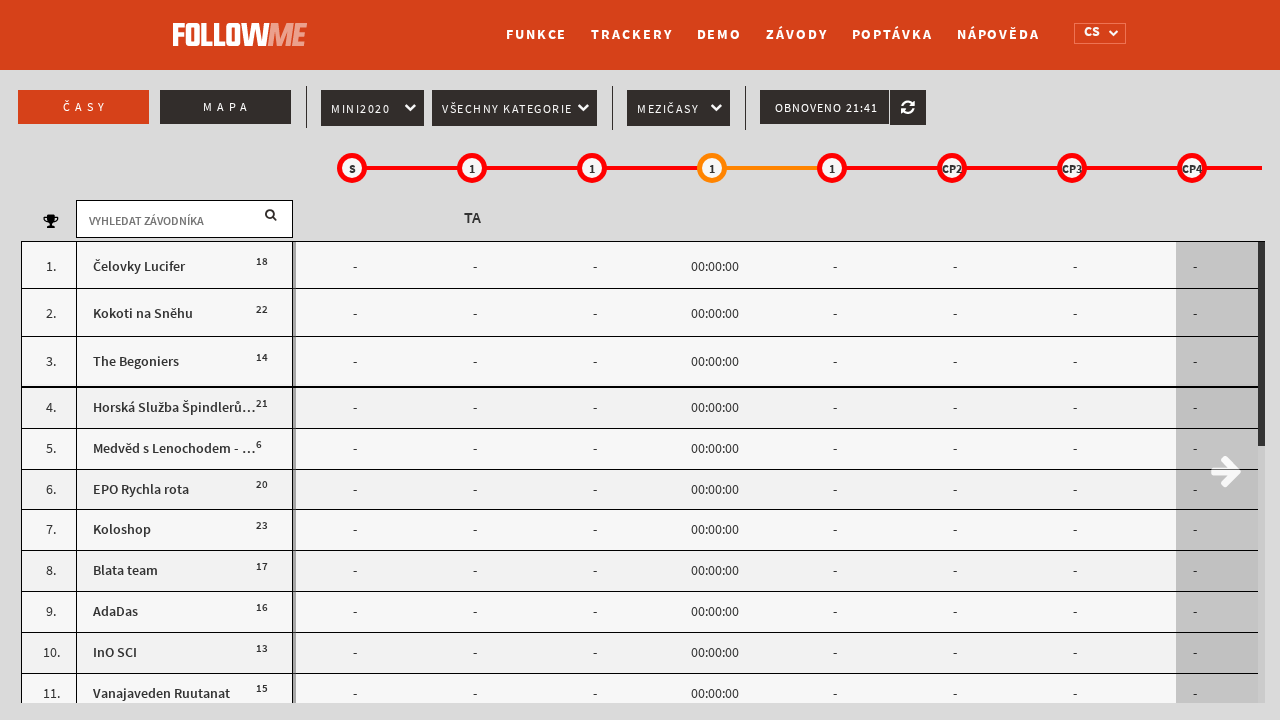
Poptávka (892, 34)
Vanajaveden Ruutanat (161, 693)
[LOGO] (245, 25)
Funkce (536, 34)
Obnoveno (826, 108)
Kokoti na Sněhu (143, 313)
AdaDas (115, 611)
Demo (720, 34)
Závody (796, 34)
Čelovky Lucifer (139, 266)
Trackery (631, 34)
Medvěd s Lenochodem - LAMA (184, 448)
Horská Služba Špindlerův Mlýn (187, 407)
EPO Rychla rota (141, 489)
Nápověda (998, 34)
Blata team (125, 570)
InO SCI (115, 652)
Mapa (227, 107)
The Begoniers (136, 361)
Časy (86, 107)
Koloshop (122, 529)
